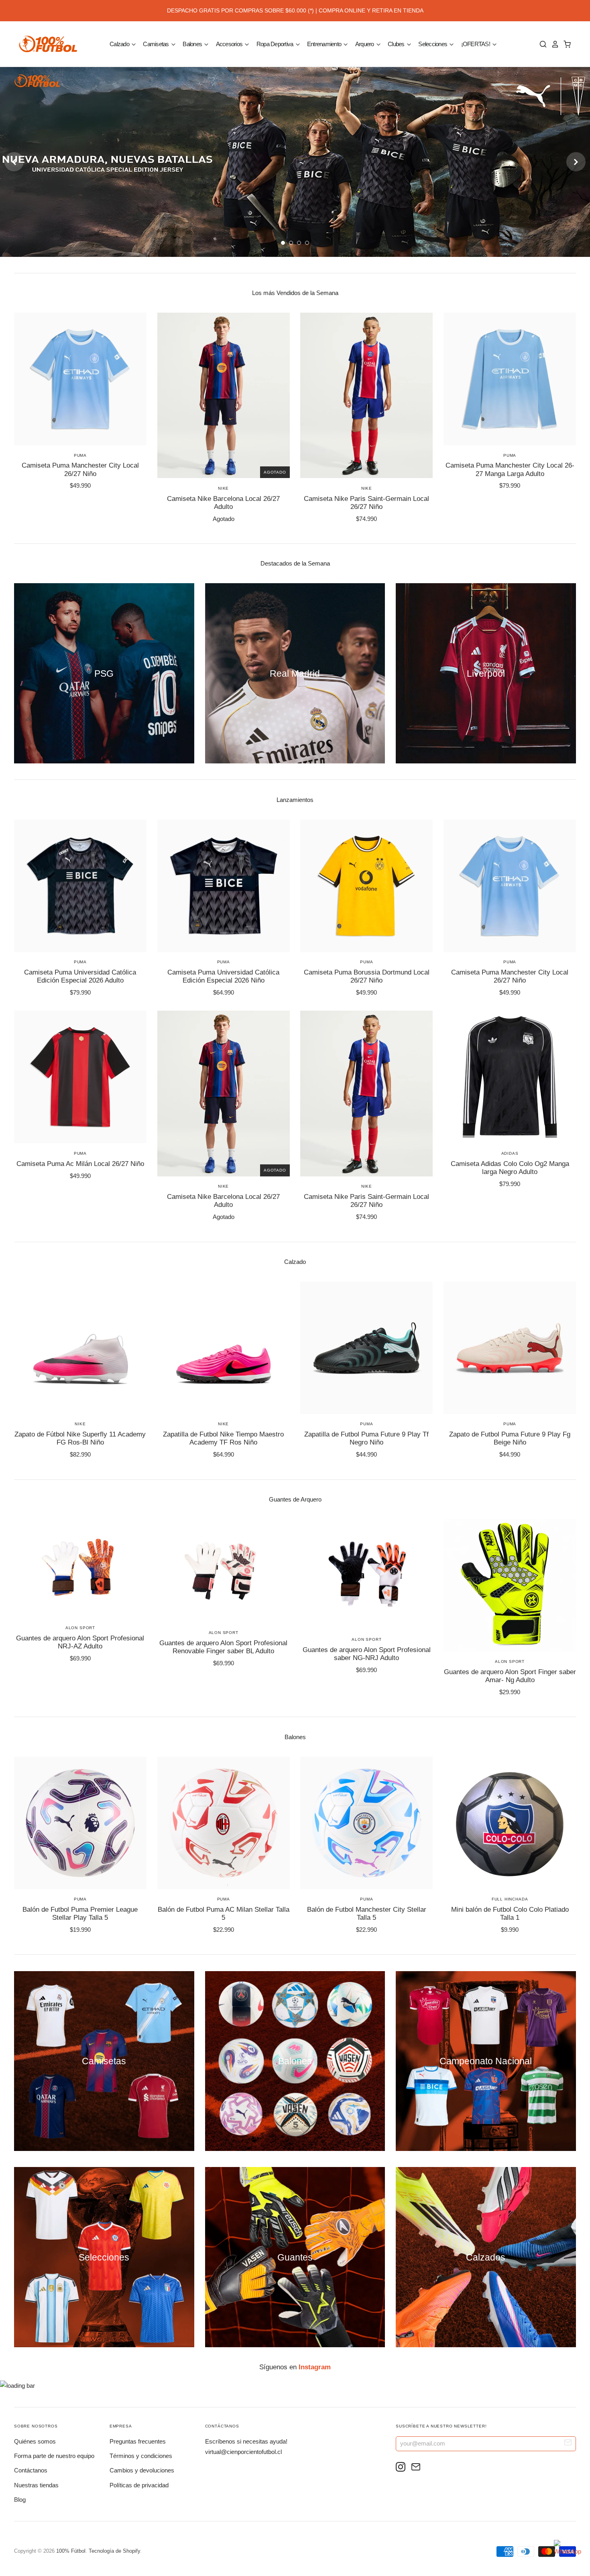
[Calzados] (486, 2257)
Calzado (120, 44)
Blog (20, 2500)
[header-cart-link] (565, 44)
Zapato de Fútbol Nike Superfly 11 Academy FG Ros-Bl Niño (80, 1438)
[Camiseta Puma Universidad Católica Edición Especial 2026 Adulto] (80, 886)
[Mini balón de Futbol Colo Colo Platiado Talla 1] (510, 1823)
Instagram (315, 2367)
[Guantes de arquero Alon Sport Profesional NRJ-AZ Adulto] (80, 1569)
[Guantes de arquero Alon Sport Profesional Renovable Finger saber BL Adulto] (224, 1571)
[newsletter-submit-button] (568, 2443)
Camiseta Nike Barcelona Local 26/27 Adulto (223, 503)
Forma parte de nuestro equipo (54, 2456)
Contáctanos (31, 2470)
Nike (367, 488)
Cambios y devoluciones (142, 2470)
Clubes (397, 44)
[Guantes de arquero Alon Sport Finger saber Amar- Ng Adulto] (510, 1585)
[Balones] (295, 2061)
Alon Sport (80, 1628)
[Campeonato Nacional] (486, 2061)
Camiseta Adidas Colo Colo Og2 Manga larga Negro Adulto (510, 1168)
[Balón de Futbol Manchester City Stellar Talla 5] (366, 1823)
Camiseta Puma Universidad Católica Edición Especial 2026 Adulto (80, 976)
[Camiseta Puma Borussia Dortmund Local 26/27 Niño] (366, 886)
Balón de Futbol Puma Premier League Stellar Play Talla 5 (80, 1914)
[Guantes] (295, 2257)
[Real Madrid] (295, 673)
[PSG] (104, 673)
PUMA (80, 455)
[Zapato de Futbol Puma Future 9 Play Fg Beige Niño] (510, 1348)
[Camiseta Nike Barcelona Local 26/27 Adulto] (224, 395)
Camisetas (157, 44)
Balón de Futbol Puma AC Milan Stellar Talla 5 (224, 1914)
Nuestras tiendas (36, 2485)
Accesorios (230, 44)
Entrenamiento (325, 44)
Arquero (365, 44)
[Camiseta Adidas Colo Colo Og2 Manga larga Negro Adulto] (510, 1077)
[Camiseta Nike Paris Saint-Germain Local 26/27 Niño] (366, 395)
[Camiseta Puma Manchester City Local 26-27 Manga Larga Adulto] (510, 379)
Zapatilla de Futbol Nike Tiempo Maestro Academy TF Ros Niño (223, 1438)
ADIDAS (510, 1153)
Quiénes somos (35, 2441)
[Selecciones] (104, 2257)
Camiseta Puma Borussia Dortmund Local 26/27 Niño (367, 976)
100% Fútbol (71, 2551)
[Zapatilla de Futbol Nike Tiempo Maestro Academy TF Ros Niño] (224, 1348)
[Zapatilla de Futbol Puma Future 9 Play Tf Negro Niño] (366, 1348)
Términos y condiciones (141, 2456)
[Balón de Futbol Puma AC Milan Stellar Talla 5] (224, 1823)
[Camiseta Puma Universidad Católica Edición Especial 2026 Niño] (224, 886)
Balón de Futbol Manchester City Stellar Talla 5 (367, 1914)
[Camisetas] (104, 2061)
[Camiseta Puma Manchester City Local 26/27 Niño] (80, 379)
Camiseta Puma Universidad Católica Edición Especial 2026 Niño (223, 976)
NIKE (223, 488)
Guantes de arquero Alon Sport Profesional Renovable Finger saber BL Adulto (223, 1647)
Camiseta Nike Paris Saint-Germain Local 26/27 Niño (366, 503)
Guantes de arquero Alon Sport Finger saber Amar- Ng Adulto (510, 1676)
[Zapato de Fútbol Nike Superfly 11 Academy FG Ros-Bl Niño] (80, 1348)
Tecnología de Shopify (114, 2551)
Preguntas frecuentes (138, 2441)
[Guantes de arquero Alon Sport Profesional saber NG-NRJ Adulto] (366, 1574)
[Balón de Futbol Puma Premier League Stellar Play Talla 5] (80, 1823)
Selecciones (433, 44)
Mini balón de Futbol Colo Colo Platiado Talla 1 (510, 1914)
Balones (193, 44)
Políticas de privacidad (139, 2485)
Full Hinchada (510, 1899)
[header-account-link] (553, 44)
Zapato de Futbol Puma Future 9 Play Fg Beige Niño (510, 1438)
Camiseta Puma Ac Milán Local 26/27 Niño (80, 1164)
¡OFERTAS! (476, 44)
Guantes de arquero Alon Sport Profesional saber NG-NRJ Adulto (367, 1654)
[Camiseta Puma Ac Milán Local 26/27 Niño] (80, 1077)
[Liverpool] (486, 673)
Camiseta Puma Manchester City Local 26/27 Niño (80, 469)
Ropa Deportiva (276, 44)
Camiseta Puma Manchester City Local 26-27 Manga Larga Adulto (510, 469)
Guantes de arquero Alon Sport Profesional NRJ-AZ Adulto (80, 1642)
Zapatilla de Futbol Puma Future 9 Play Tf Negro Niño (366, 1438)
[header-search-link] (541, 44)
